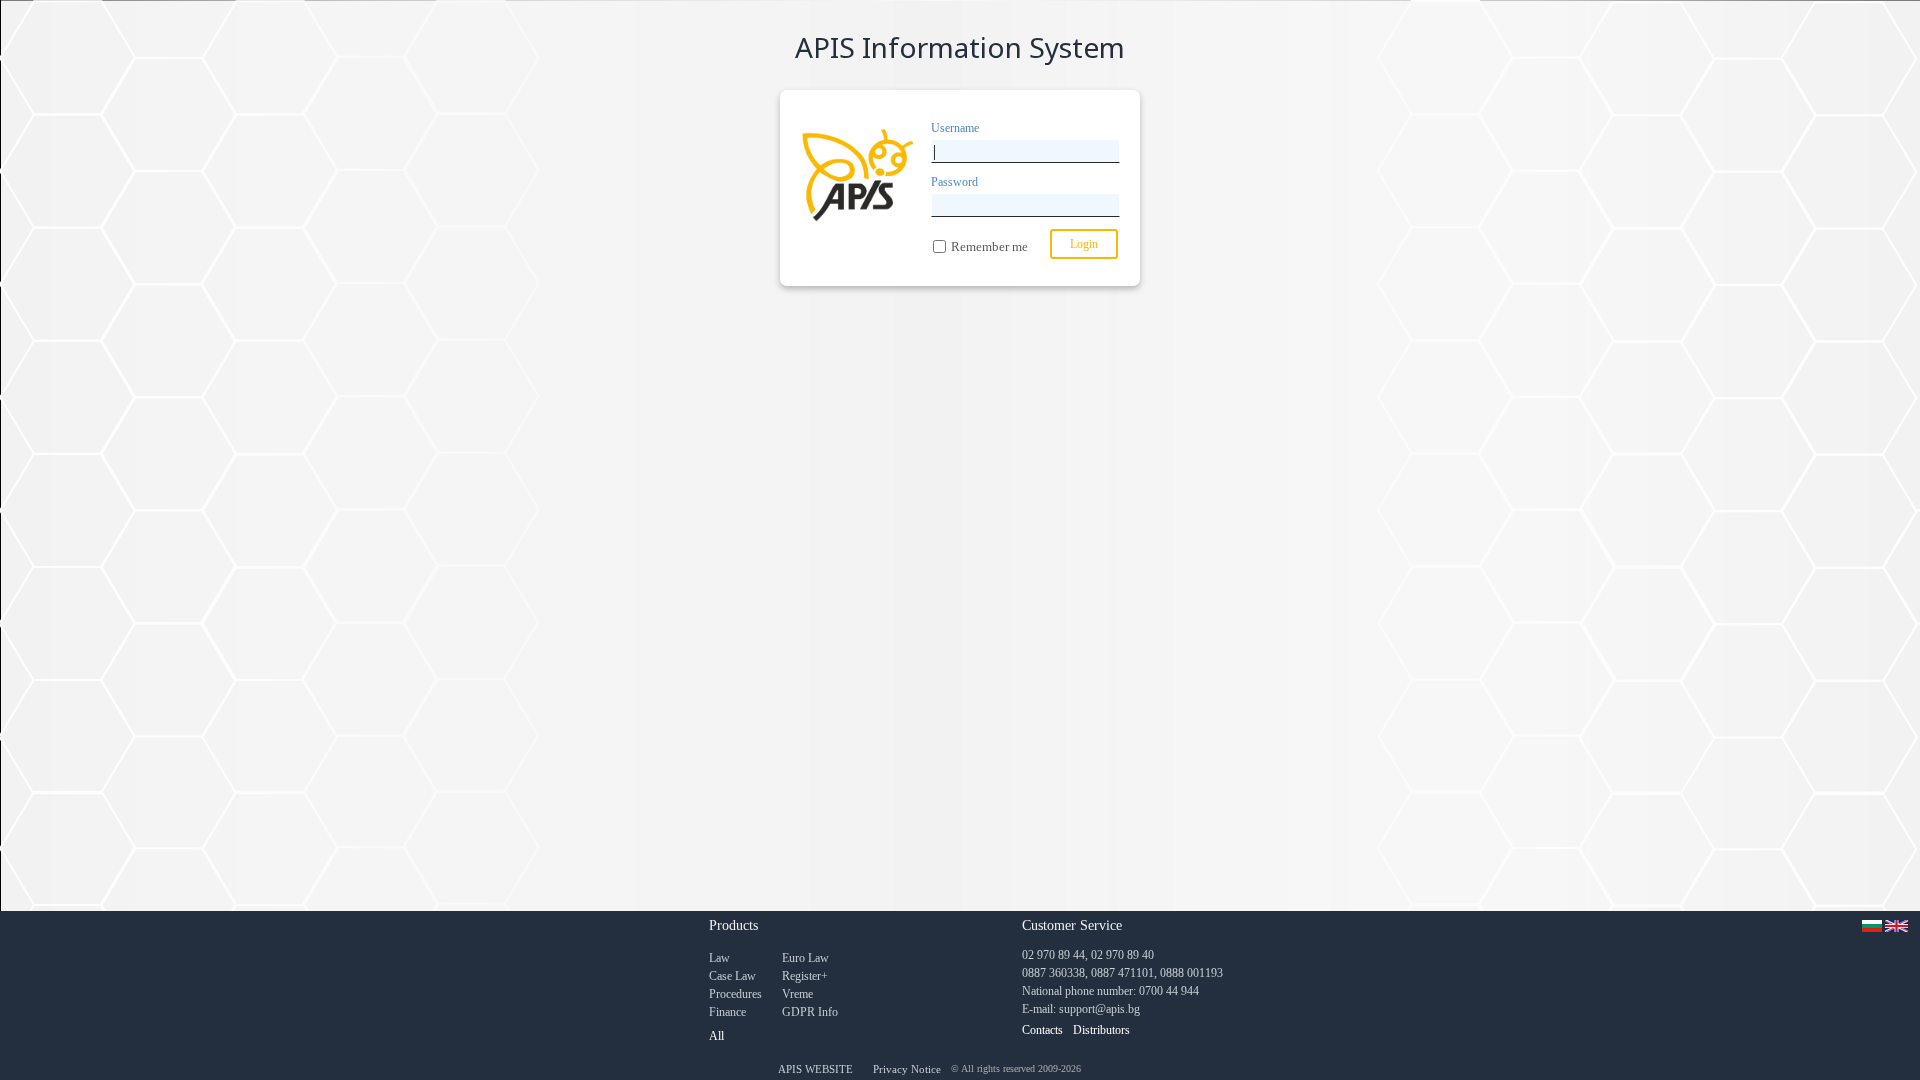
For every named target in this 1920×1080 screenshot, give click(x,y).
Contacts (1042, 1030)
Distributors (1101, 1030)
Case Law (732, 976)
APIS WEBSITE (815, 1069)
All (716, 1036)
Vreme (797, 994)
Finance (727, 1012)
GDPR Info (810, 1012)
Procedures (735, 994)
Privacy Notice (907, 1069)
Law (719, 958)
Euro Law (805, 958)
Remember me (989, 246)
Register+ (805, 976)
